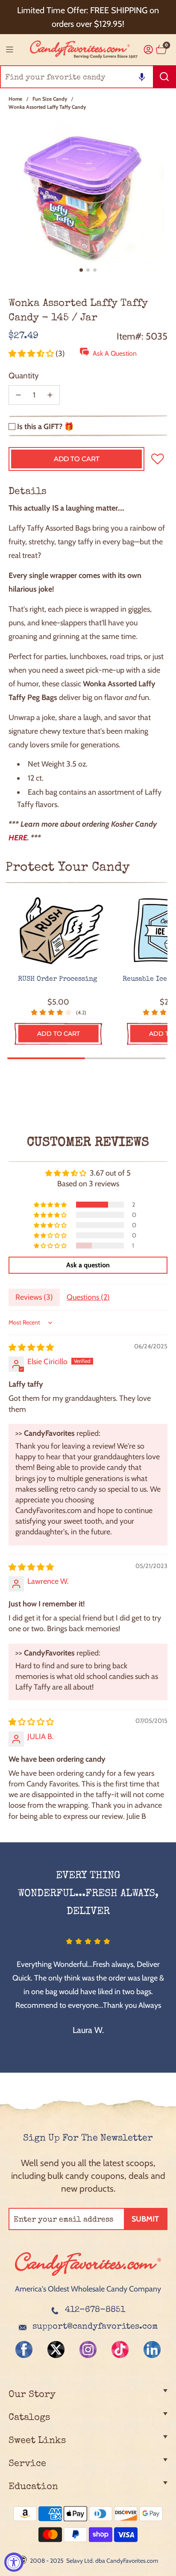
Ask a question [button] (88, 1265)
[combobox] (88, 77)
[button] (142, 77)
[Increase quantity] (50, 395)
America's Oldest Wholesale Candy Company (88, 2289)
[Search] (164, 77)
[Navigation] (9, 49)
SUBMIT (145, 2219)
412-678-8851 (95, 2310)
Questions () (88, 1297)
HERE (18, 838)
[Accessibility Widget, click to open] (14, 2562)
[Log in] (148, 50)
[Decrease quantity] (18, 395)
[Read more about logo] (88, 2277)
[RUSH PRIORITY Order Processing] (59, 931)
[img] (31, 1348)
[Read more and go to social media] (24, 2349)
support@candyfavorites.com (95, 2327)
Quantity (24, 376)
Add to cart (59, 1034)
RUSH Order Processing (59, 979)
